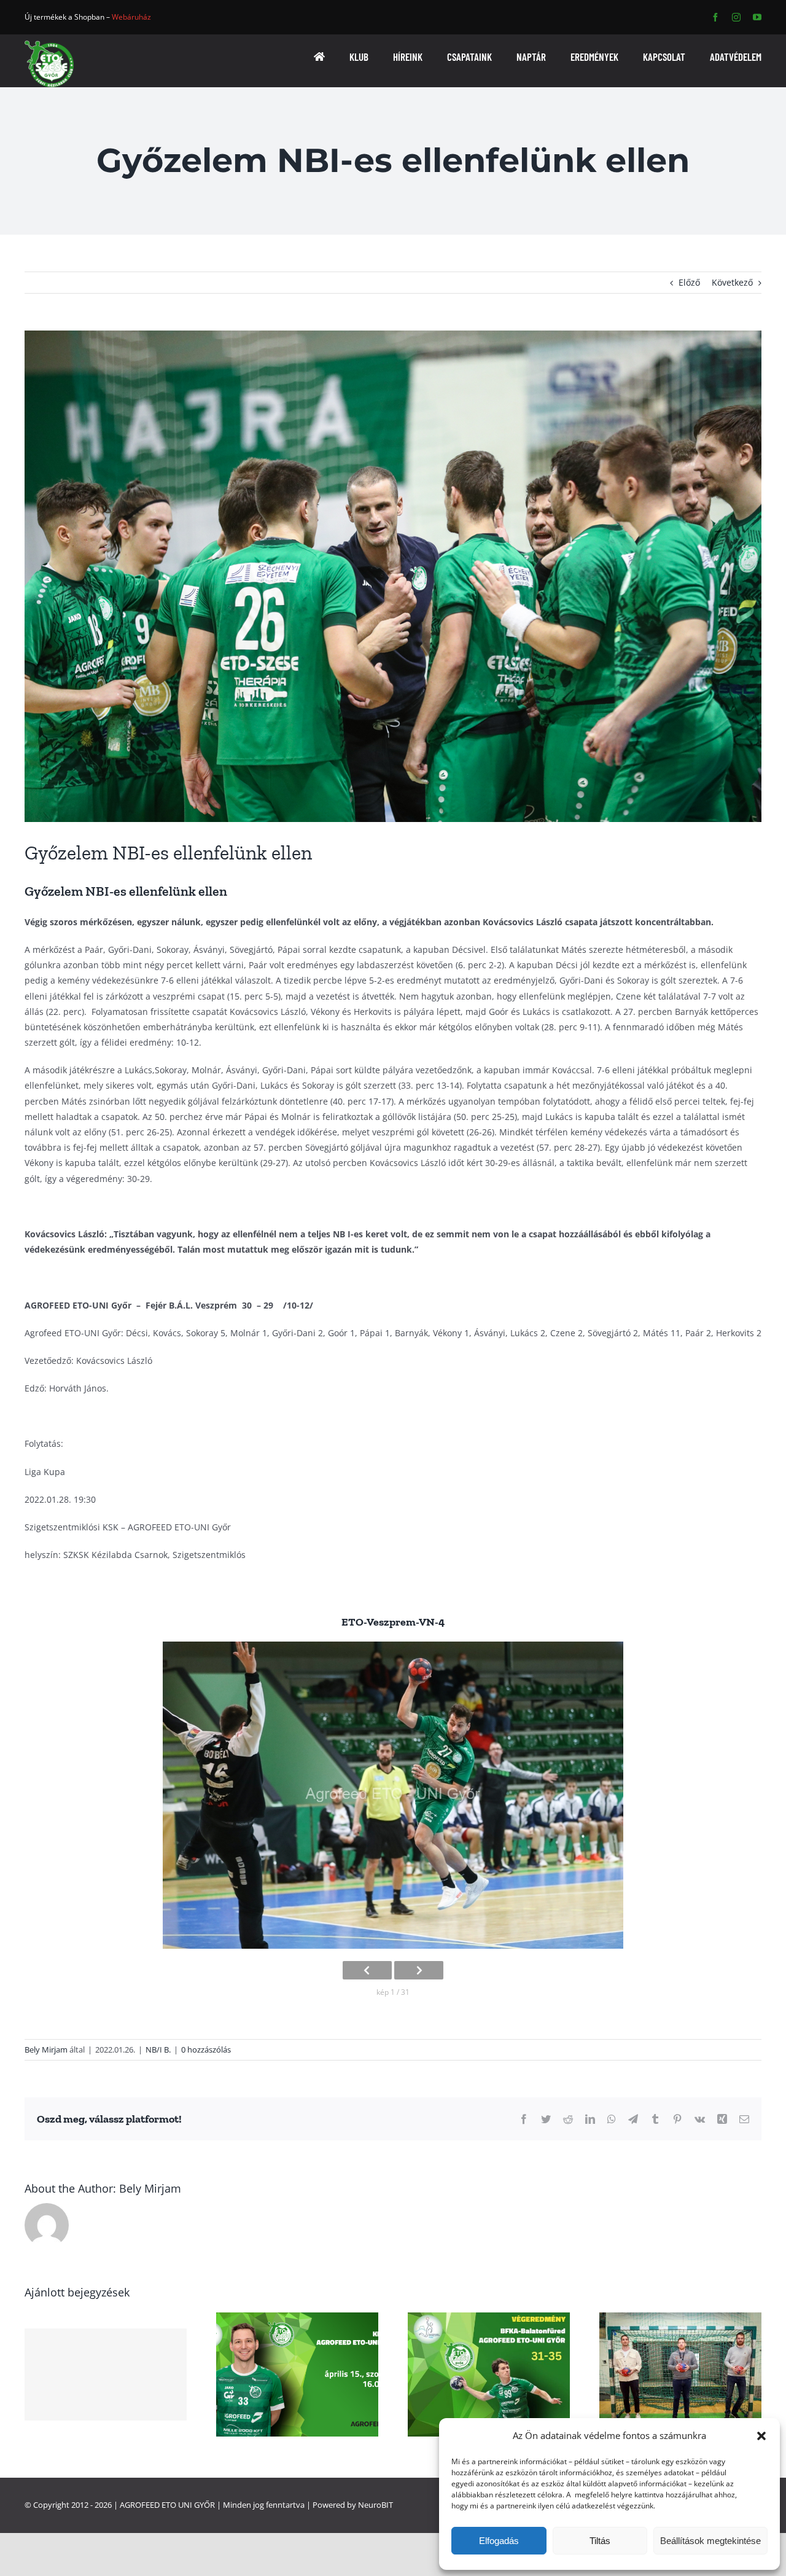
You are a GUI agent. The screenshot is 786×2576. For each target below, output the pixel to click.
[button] (761, 2436)
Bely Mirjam (46, 2049)
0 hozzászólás (206, 2049)
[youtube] (757, 17)
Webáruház (131, 17)
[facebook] (715, 17)
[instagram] (736, 17)
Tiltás (600, 2541)
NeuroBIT (375, 2505)
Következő (732, 282)
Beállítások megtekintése (710, 2541)
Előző (689, 282)
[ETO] (49, 45)
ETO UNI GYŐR (188, 2505)
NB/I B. (158, 2049)
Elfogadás (499, 2541)
